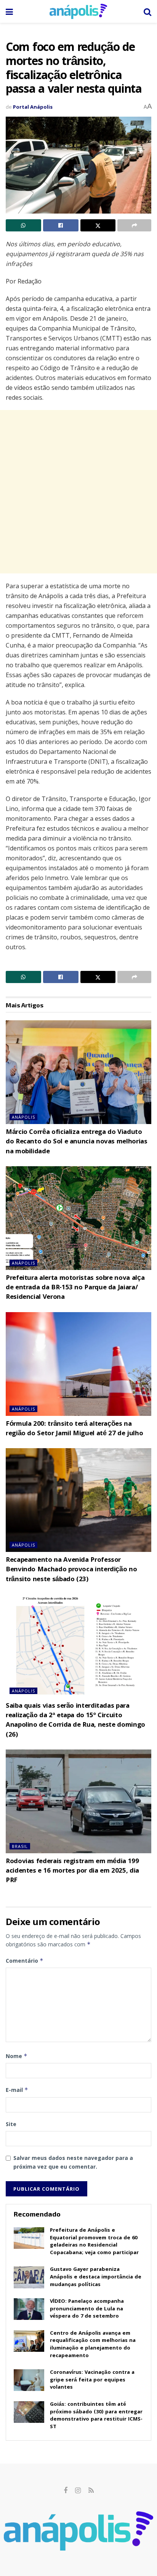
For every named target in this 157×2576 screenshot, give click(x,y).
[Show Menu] (9, 11)
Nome (17, 2056)
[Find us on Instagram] (78, 2491)
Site (11, 2124)
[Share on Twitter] (98, 225)
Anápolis (23, 1117)
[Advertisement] (78, 492)
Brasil (20, 1846)
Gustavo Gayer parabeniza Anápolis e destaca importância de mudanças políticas (96, 2277)
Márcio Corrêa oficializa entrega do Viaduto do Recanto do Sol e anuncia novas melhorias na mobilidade (77, 1142)
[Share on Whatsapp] (23, 225)
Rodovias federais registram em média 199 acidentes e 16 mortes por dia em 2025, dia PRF (72, 1871)
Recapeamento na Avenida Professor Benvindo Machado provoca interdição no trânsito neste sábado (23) (71, 1570)
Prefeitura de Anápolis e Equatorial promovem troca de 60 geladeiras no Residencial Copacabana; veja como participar (94, 2242)
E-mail (17, 2090)
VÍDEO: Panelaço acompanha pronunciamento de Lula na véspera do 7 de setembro (87, 2309)
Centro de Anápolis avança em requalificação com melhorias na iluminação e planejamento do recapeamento (93, 2345)
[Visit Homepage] (78, 11)
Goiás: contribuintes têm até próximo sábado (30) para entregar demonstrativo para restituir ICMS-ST (96, 2416)
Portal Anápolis (33, 107)
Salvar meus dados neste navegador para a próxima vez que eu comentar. (73, 2162)
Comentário (25, 1961)
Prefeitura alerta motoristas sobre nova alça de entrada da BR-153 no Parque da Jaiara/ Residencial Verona (75, 1288)
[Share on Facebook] (61, 225)
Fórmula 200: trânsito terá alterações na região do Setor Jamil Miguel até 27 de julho (74, 1429)
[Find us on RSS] (91, 2491)
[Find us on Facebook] (66, 2491)
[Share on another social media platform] (134, 225)
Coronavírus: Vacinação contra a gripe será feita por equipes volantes (92, 2380)
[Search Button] (147, 11)
